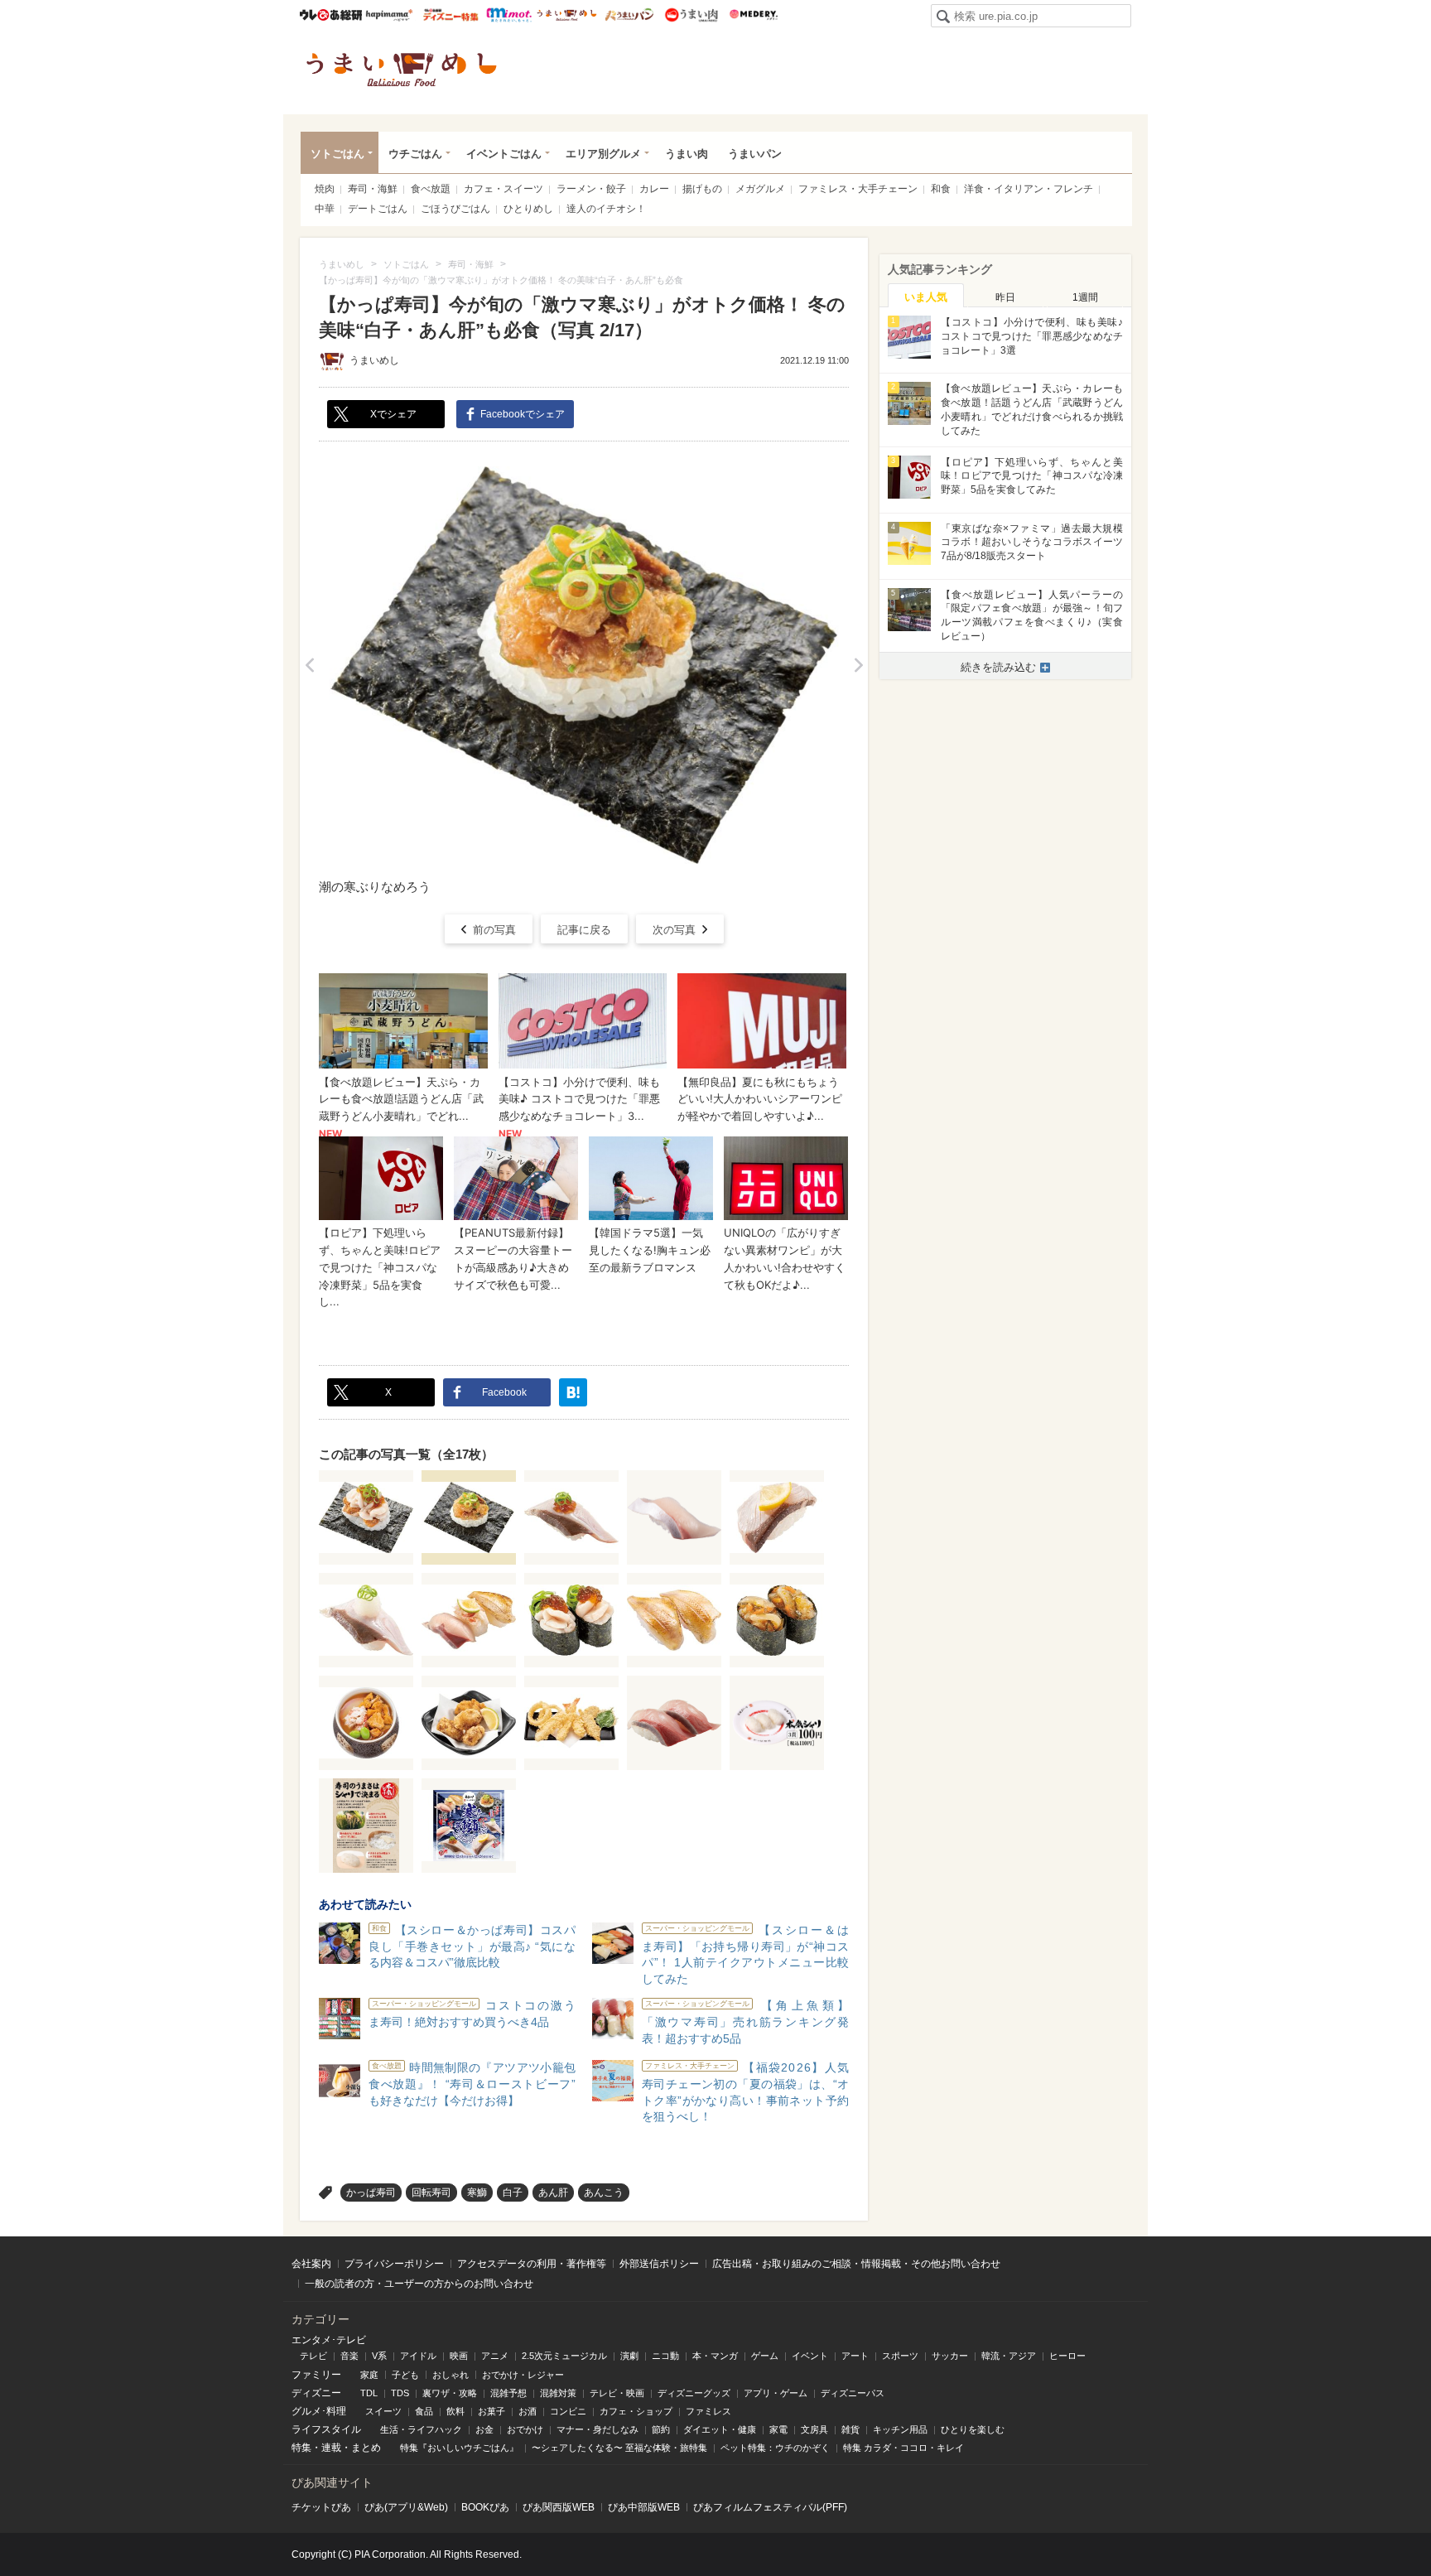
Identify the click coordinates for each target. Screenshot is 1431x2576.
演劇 (629, 2356)
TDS (400, 2393)
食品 (424, 2411)
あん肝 (553, 2192)
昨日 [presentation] (1005, 297)
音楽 (349, 2356)
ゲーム (765, 2356)
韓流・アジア (1009, 2356)
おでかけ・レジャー (523, 2375)
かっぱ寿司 (371, 2192)
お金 (484, 2429)
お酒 (528, 2411)
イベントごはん (504, 154)
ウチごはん (415, 154)
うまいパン (629, 15)
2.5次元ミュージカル (564, 2356)
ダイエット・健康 (720, 2429)
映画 (459, 2356)
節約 (661, 2429)
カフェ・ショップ (636, 2411)
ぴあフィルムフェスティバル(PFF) (770, 2507)
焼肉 (325, 189)
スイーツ (383, 2411)
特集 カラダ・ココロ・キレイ (903, 2448)
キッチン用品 (900, 2429)
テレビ (313, 2356)
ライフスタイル (326, 2429)
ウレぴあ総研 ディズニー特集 (451, 15)
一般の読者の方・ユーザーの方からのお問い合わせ (419, 2284)
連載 (331, 2448)
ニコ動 (665, 2356)
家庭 (369, 2375)
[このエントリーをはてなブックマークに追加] (573, 1392)
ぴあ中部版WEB (644, 2507)
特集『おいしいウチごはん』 (459, 2448)
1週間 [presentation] (1085, 297)
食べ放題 (431, 189)
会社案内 (311, 2264)
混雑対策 (558, 2393)
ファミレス (708, 2411)
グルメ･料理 (319, 2411)
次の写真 (674, 930)
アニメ (495, 2356)
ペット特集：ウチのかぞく (775, 2448)
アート (855, 2356)
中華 (325, 209)
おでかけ (525, 2429)
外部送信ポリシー (659, 2264)
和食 (941, 189)
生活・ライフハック (421, 2429)
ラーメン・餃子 (591, 189)
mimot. (509, 15)
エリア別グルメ (603, 154)
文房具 (814, 2429)
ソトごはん (337, 154)
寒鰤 (477, 2192)
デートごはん (378, 209)
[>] (858, 665)
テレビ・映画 (617, 2393)
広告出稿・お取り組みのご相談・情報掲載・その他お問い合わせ (856, 2264)
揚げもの (702, 189)
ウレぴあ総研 (331, 15)
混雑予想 (508, 2393)
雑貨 (850, 2429)
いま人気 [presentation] (926, 297)
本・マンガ (715, 2356)
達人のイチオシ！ (606, 209)
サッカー (950, 2356)
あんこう (604, 2192)
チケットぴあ (321, 2507)
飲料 (455, 2411)
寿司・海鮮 (373, 189)
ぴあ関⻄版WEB (559, 2507)
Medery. (753, 15)
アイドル (418, 2356)
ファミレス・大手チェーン (858, 189)
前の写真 (494, 930)
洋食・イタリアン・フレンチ (1029, 189)
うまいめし (567, 15)
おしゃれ (450, 2375)
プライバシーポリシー (394, 2264)
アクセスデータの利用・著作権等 (532, 2264)
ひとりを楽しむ (973, 2429)
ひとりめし (528, 209)
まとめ (366, 2448)
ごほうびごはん (455, 209)
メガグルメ (760, 189)
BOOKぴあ (485, 2507)
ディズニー (316, 2393)
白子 (513, 2192)
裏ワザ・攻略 (450, 2393)
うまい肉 (691, 15)
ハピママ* (389, 15)
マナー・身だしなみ (597, 2429)
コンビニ (568, 2411)
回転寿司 (431, 2192)
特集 (301, 2448)
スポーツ (900, 2356)
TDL (369, 2393)
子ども (405, 2375)
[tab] (926, 296)
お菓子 (491, 2411)
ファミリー (316, 2375)
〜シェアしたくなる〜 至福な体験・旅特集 (619, 2448)
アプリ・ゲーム (776, 2393)
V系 (379, 2356)
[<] (309, 665)
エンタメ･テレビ (329, 2340)
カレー (654, 189)
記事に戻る (584, 930)
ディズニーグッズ (694, 2393)
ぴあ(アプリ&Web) (406, 2507)
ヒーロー (1067, 2356)
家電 (778, 2429)
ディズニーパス (853, 2393)
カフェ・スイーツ (503, 189)
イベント (810, 2356)
